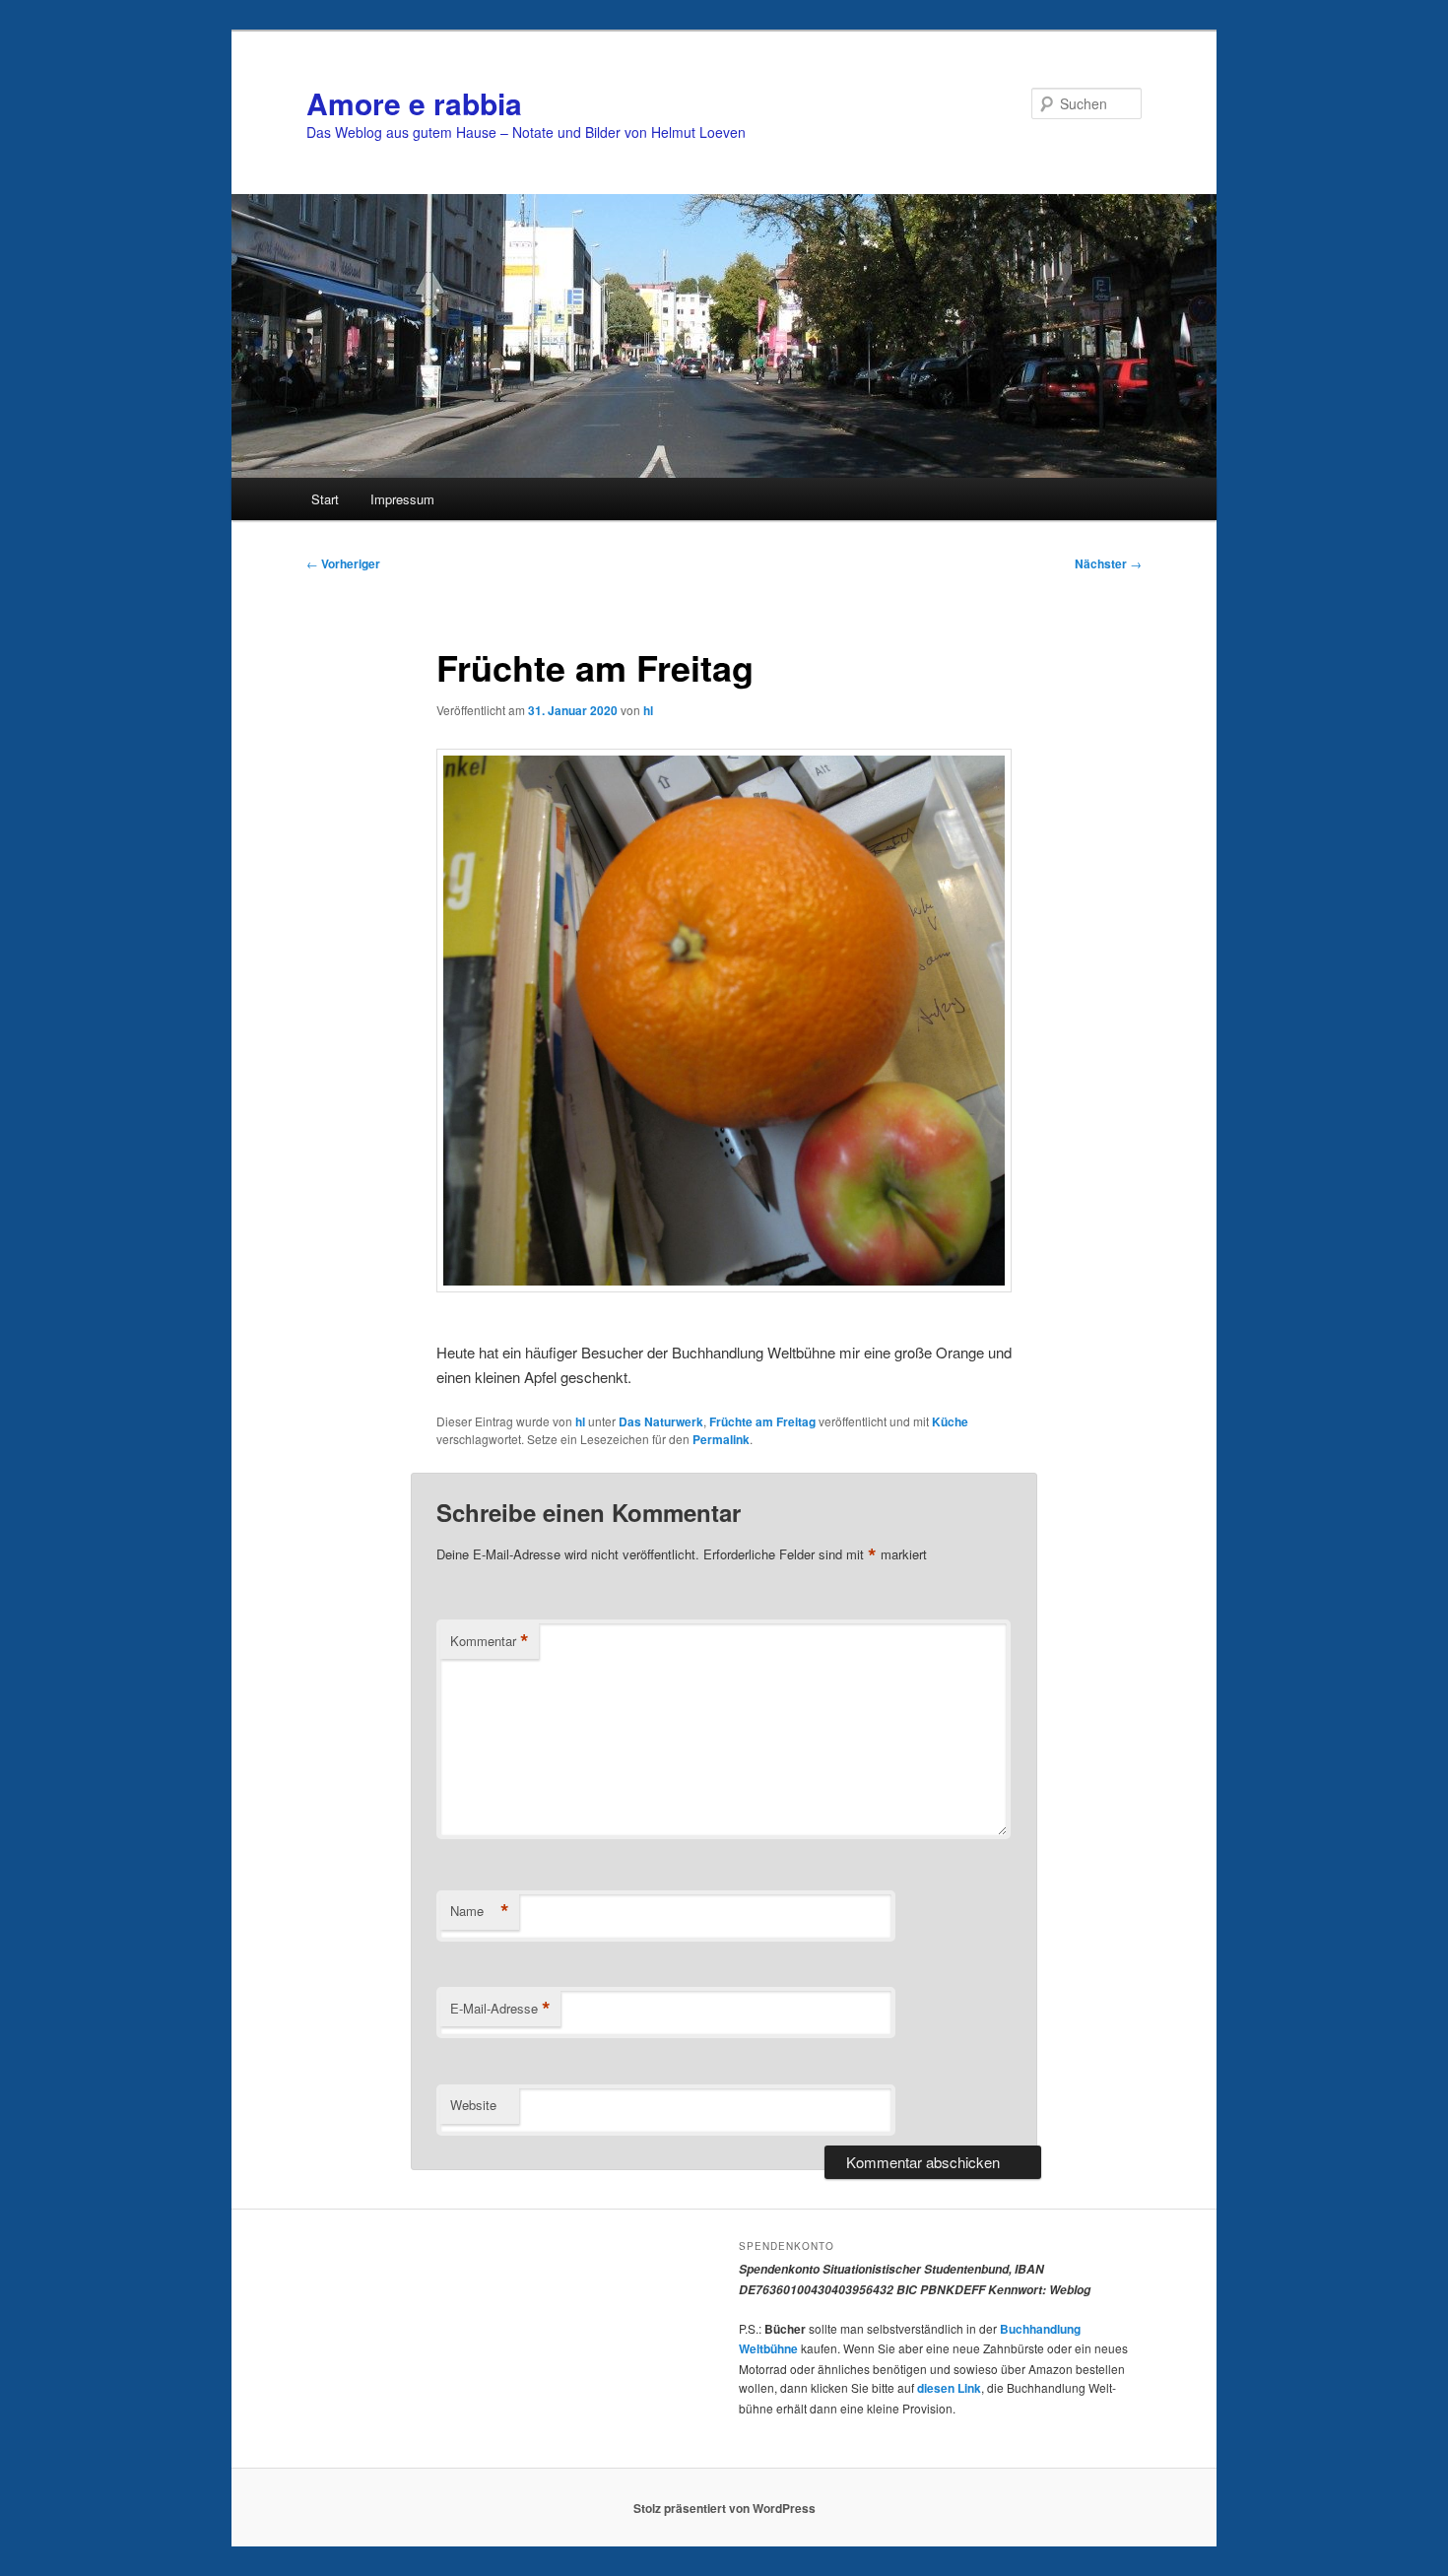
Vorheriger (343, 563)
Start (325, 499)
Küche (950, 1421)
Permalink (721, 1439)
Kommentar (490, 1641)
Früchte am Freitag (762, 1421)
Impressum (402, 499)
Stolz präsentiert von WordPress (724, 2508)
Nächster (1108, 563)
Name (480, 1911)
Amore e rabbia (414, 103)
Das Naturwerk (661, 1421)
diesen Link (949, 2388)
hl (648, 710)
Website (473, 2105)
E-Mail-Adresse (500, 2009)
